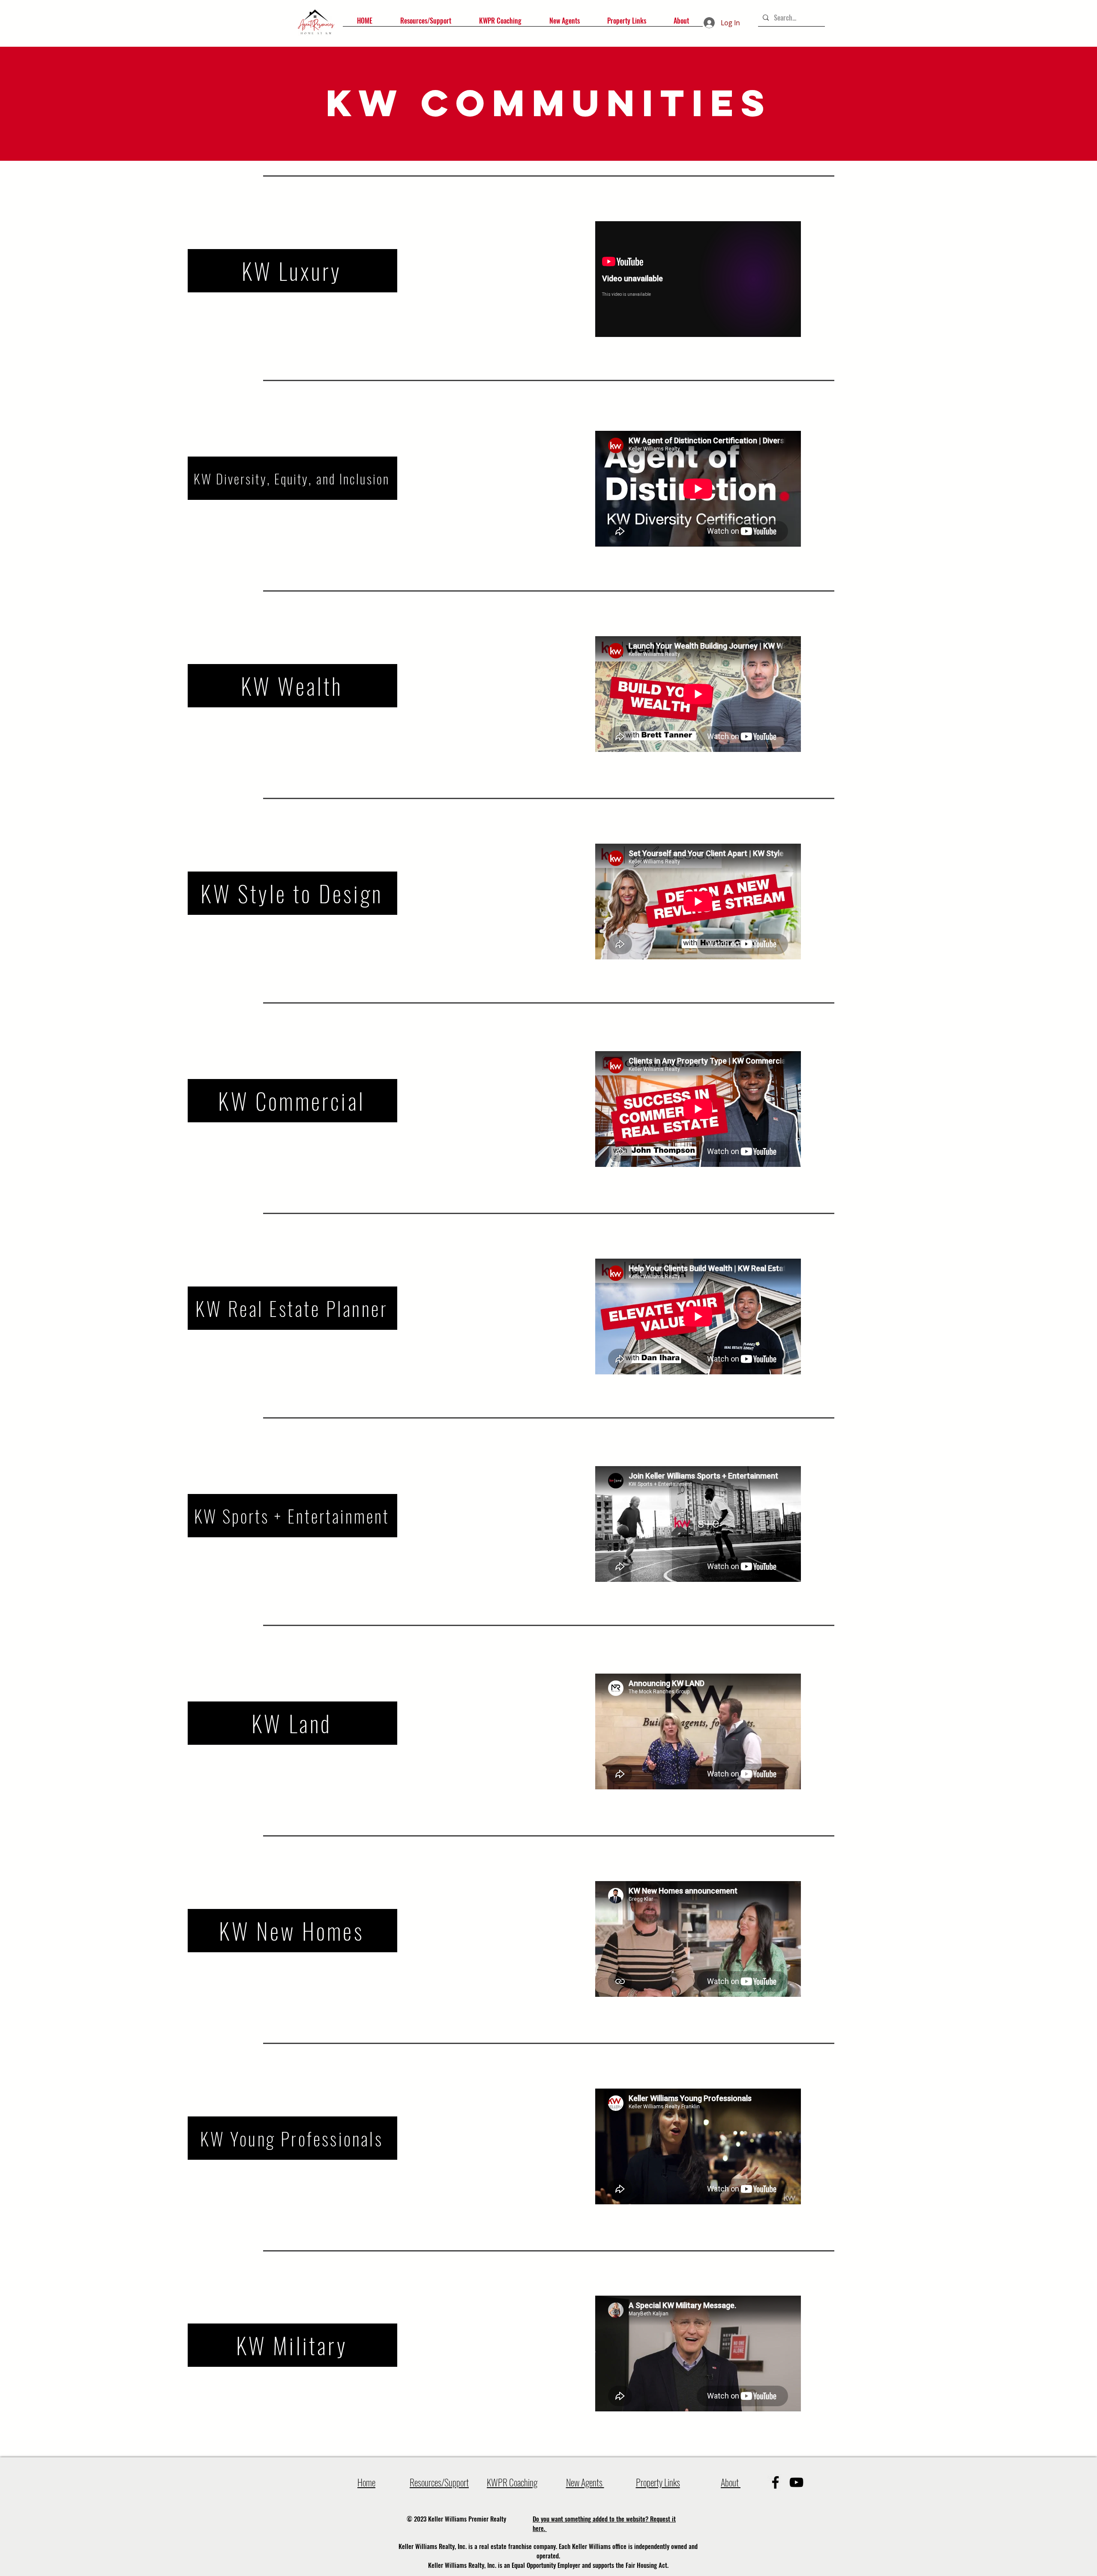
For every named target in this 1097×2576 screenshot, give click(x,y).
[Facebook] (775, 2482)
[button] (426, 24)
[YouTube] (796, 2482)
